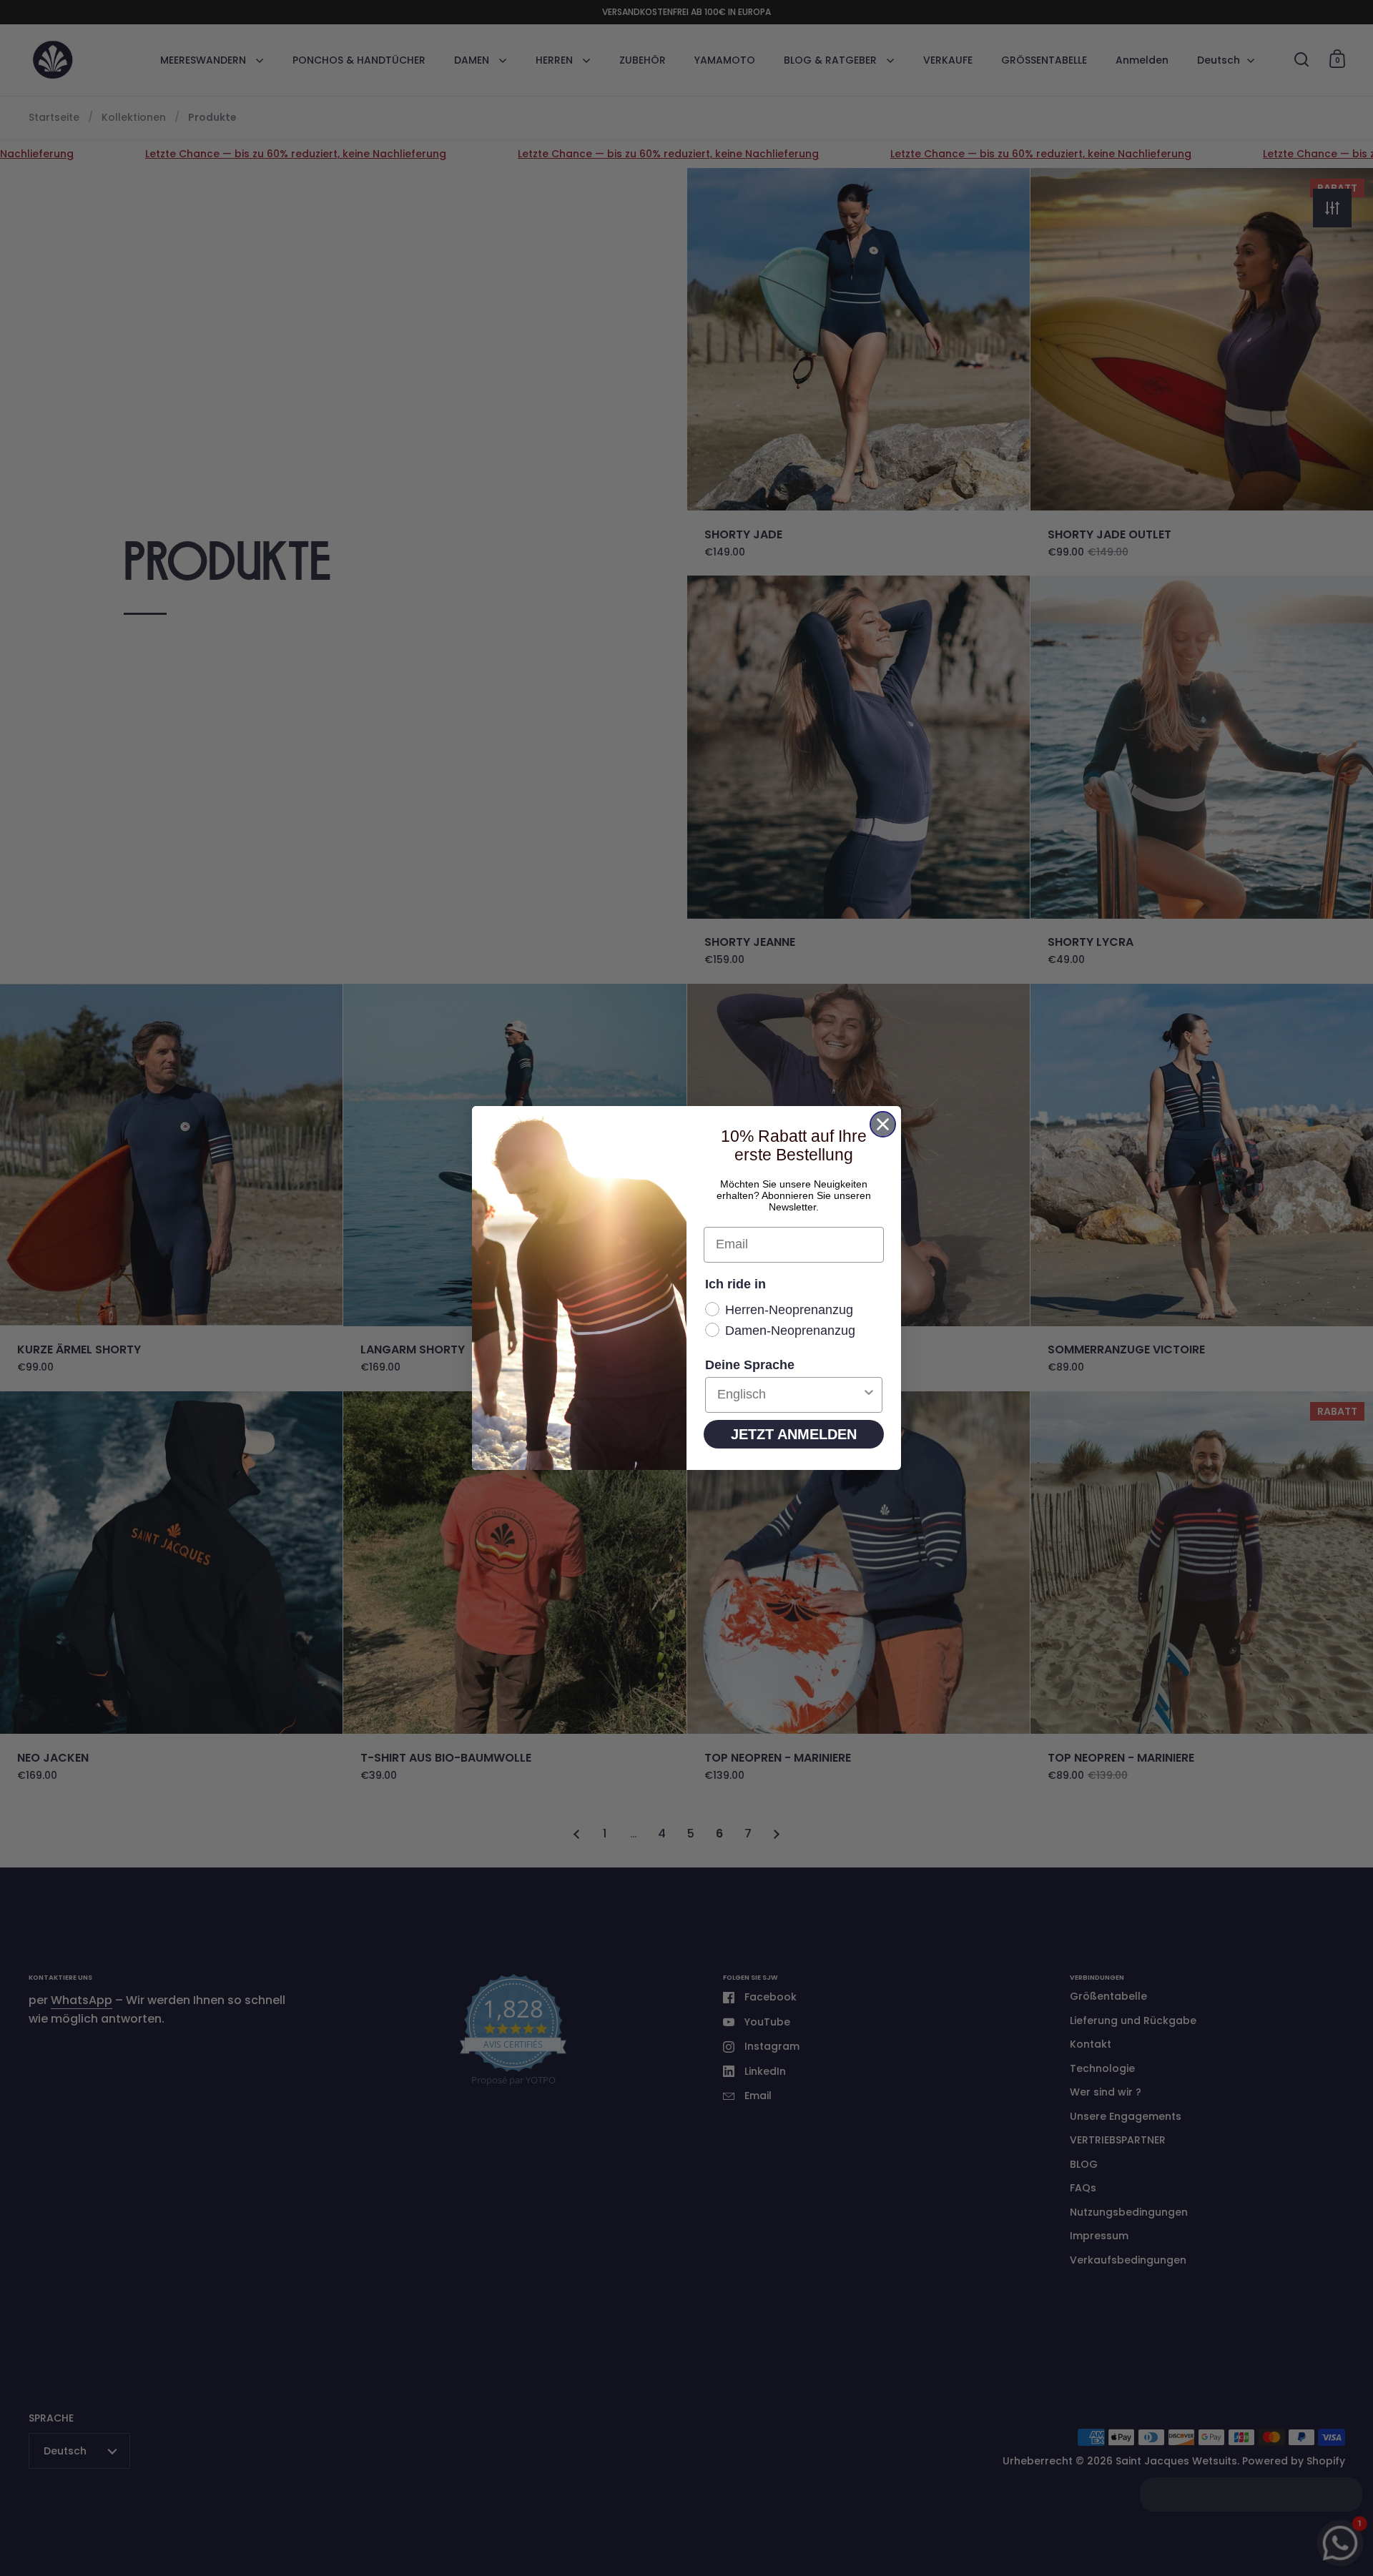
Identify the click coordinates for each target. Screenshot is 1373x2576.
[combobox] (789, 1395)
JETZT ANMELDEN (794, 1434)
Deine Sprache (750, 1365)
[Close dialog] (883, 1124)
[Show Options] (869, 1395)
